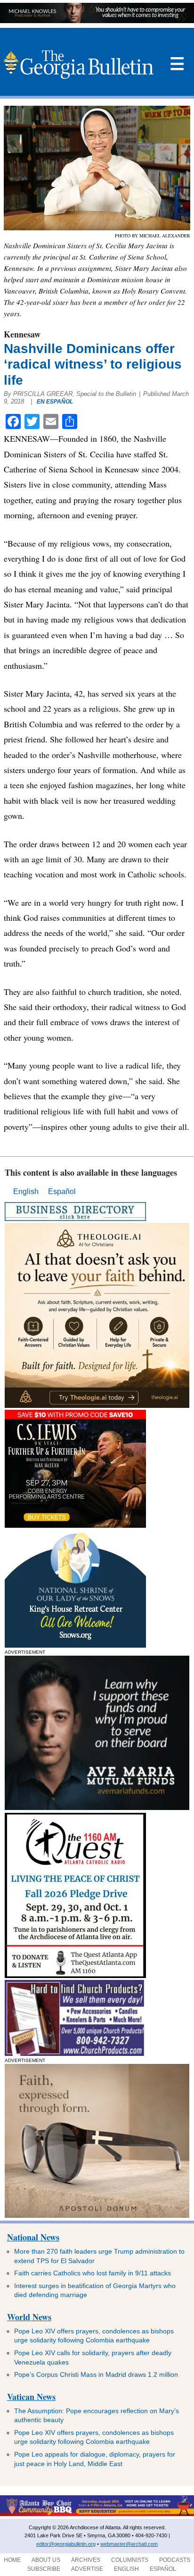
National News (33, 2237)
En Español (55, 402)
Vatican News (31, 2397)
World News (29, 2317)
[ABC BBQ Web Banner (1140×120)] (97, 2514)
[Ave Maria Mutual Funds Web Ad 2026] (97, 21)
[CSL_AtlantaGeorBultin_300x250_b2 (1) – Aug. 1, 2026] (75, 1525)
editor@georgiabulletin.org (66, 2544)
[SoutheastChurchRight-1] (74, 2053)
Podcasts (175, 2560)
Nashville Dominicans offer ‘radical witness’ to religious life (93, 364)
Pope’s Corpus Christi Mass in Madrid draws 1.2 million (96, 2374)
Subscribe (44, 2569)
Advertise (87, 2569)
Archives (86, 2560)
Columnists (130, 2560)
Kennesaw (22, 334)
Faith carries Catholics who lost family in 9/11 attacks (93, 2273)
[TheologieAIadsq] (97, 1405)
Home (12, 2560)
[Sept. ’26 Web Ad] (75, 1645)
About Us (46, 2560)
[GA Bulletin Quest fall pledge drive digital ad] (75, 1975)
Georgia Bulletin (78, 64)
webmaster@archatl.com (129, 2544)
